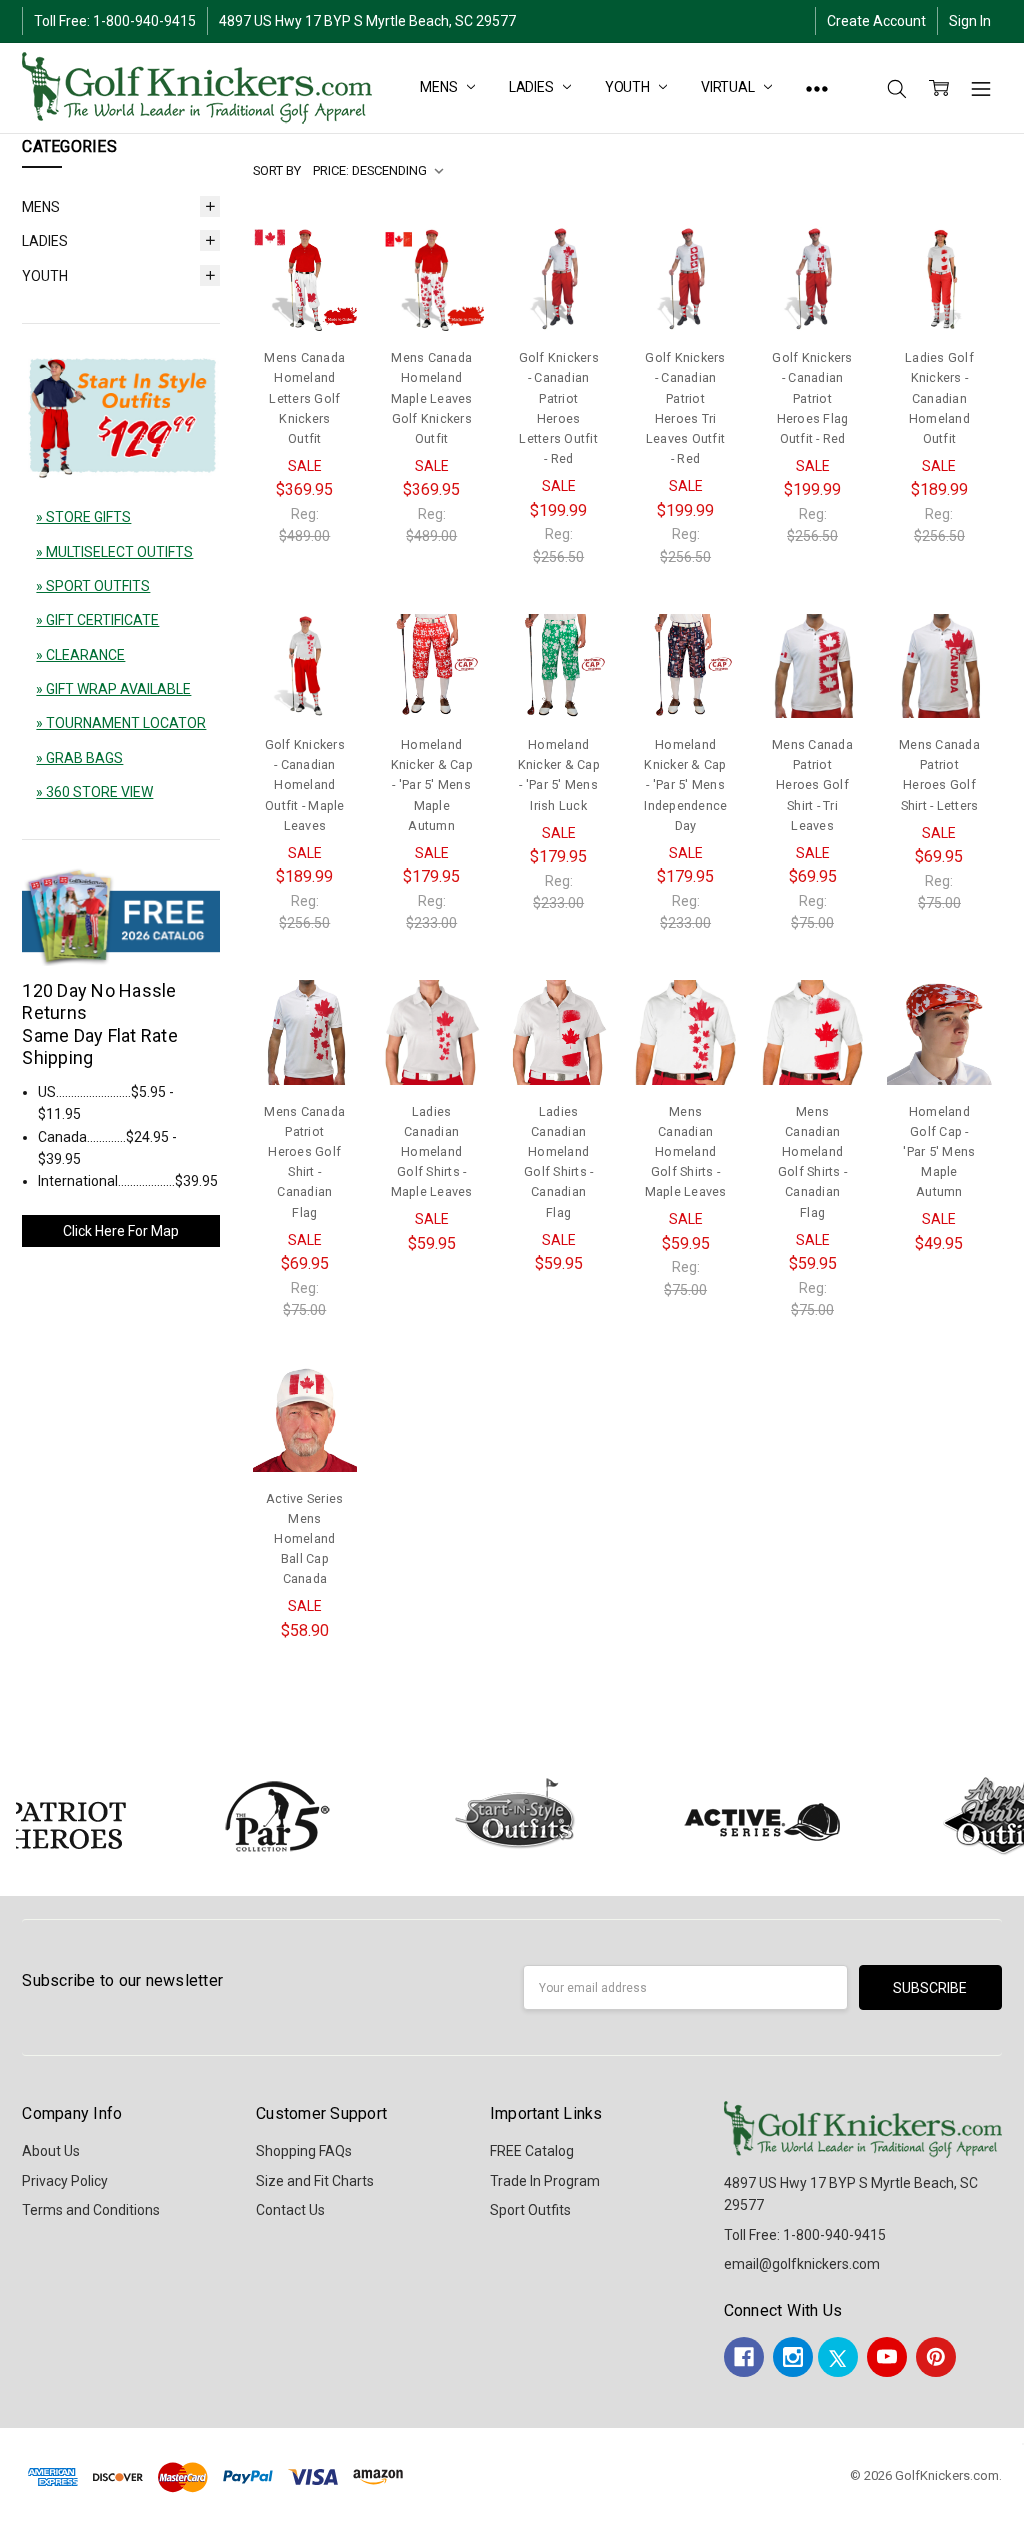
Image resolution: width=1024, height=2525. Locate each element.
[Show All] (817, 88)
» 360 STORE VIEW (94, 792)
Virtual (729, 87)
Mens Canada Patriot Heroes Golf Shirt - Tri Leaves (812, 785)
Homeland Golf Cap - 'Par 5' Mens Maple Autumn (939, 1152)
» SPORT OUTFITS (93, 586)
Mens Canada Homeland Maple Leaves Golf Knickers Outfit (432, 398)
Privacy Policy (65, 2181)
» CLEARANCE (80, 655)
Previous (36, 1816)
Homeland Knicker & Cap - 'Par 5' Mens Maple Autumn (432, 785)
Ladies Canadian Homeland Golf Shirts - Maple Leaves (432, 1152)
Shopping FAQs (304, 2151)
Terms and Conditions (91, 2210)
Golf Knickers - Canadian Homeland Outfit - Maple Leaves (305, 785)
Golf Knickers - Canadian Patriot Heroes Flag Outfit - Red (812, 398)
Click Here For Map (121, 1231)
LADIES (533, 87)
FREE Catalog (532, 2151)
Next (1004, 1816)
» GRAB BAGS (79, 758)
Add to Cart (939, 1036)
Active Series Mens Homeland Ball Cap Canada (304, 1539)
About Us (51, 2151)
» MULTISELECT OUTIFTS (114, 552)
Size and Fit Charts (315, 2181)
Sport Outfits (530, 2210)
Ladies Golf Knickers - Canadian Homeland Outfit (939, 398)
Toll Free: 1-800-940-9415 (115, 21)
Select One (305, 283)
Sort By (277, 170)
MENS (440, 87)
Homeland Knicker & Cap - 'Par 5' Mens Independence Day (685, 785)
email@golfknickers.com (802, 2264)
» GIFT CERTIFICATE (97, 620)
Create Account (876, 21)
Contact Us (290, 2210)
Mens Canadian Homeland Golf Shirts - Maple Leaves (686, 1152)
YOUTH (629, 87)
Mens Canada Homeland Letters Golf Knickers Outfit (304, 398)
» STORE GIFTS (83, 517)
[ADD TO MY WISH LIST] (322, 294)
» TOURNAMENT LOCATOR (121, 723)
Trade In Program (545, 2181)
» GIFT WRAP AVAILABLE (113, 689)
